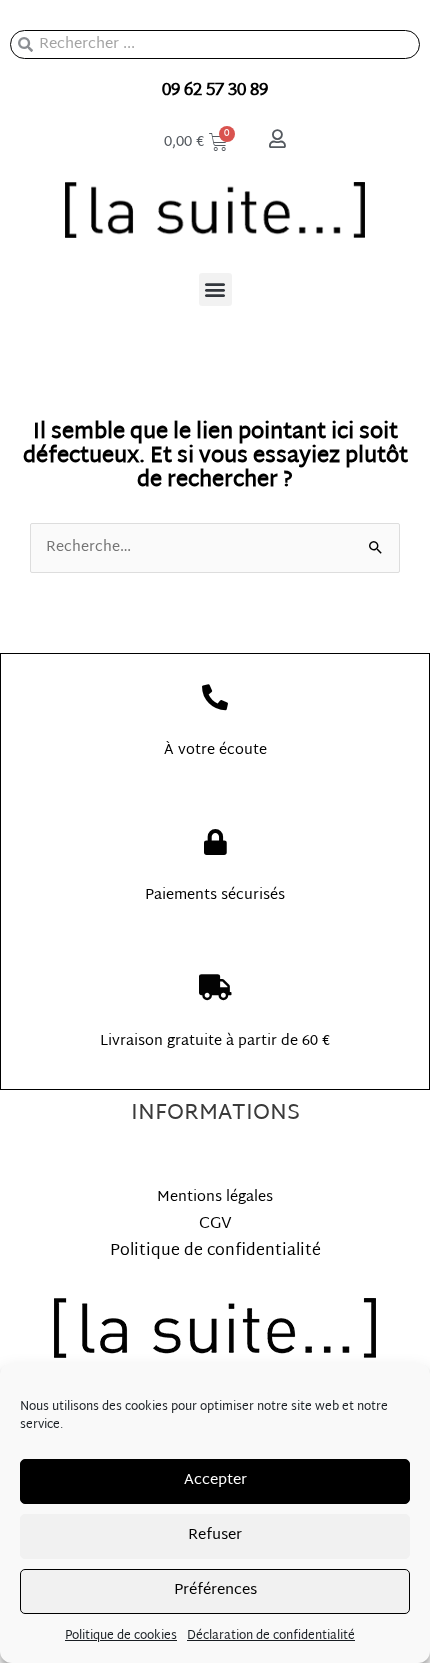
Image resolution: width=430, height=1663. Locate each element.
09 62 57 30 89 (215, 90)
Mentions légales (215, 1197)
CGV (215, 1224)
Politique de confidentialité (215, 1251)
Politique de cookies (121, 1636)
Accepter (215, 1480)
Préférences (215, 1590)
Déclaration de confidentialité (271, 1636)
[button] (215, 289)
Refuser (215, 1535)
